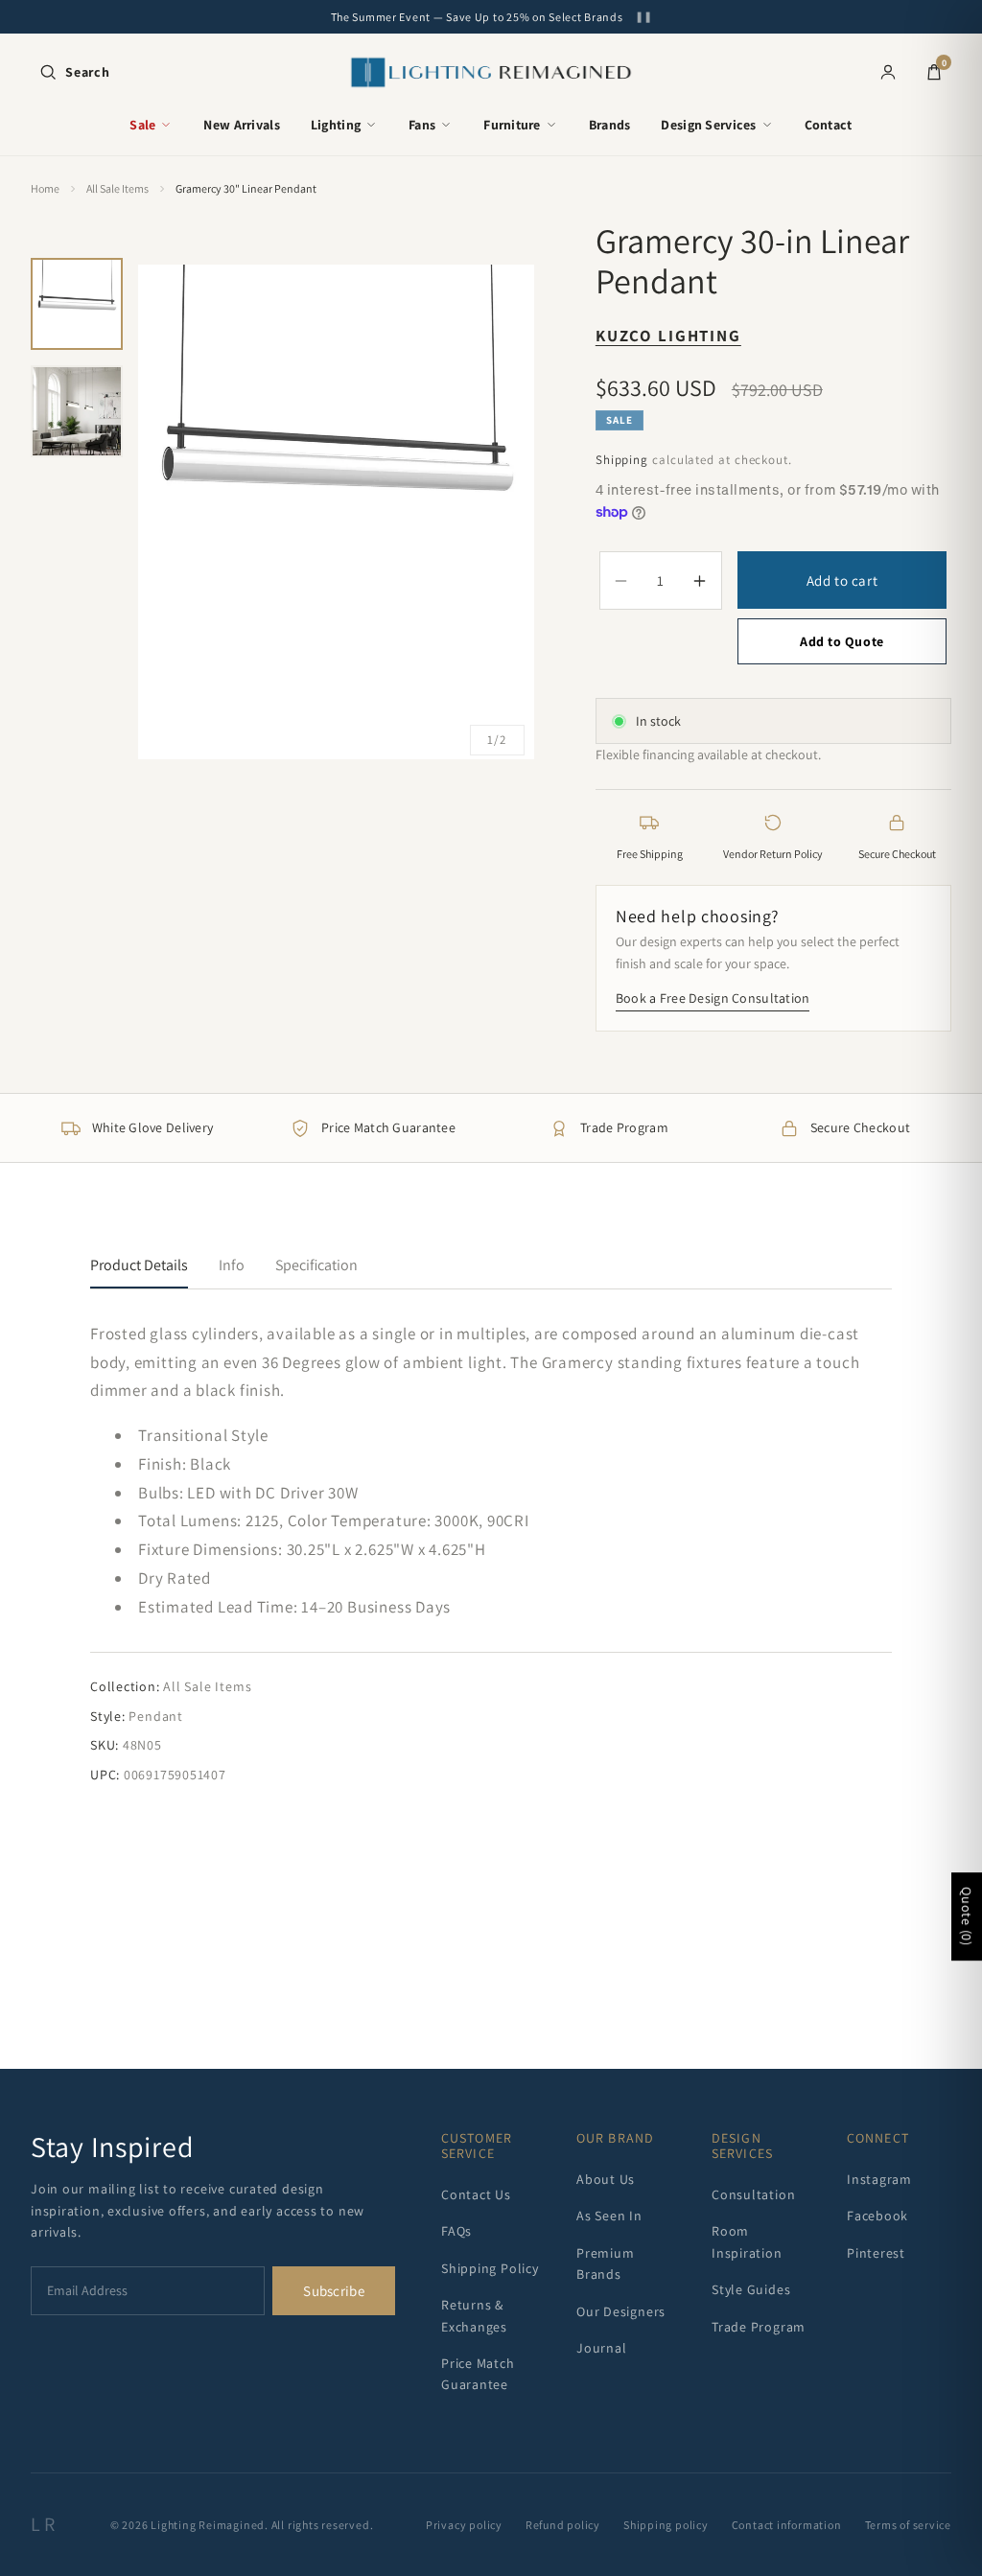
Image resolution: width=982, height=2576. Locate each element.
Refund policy (563, 2525)
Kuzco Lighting (668, 336)
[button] (74, 72)
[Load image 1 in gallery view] (77, 304)
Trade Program (759, 2327)
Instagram (879, 2179)
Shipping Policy (490, 2268)
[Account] (888, 72)
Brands (610, 125)
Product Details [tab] (139, 1265)
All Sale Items (117, 188)
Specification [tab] (316, 1265)
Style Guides (751, 2289)
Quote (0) (967, 1916)
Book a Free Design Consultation (713, 998)
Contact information (787, 2525)
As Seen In (609, 2216)
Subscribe (334, 2291)
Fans (422, 125)
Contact (829, 125)
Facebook (877, 2216)
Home (45, 188)
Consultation (753, 2194)
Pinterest (876, 2253)
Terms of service (908, 2525)
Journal (601, 2348)
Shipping (622, 460)
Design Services (708, 125)
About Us (606, 2179)
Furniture (512, 125)
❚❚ (643, 17)
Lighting (336, 125)
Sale (142, 125)
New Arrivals (241, 125)
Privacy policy (464, 2525)
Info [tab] (232, 1265)
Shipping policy (666, 2525)
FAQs (456, 2231)
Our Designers (621, 2311)
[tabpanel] (491, 1553)
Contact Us (476, 2194)
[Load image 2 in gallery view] (77, 411)
